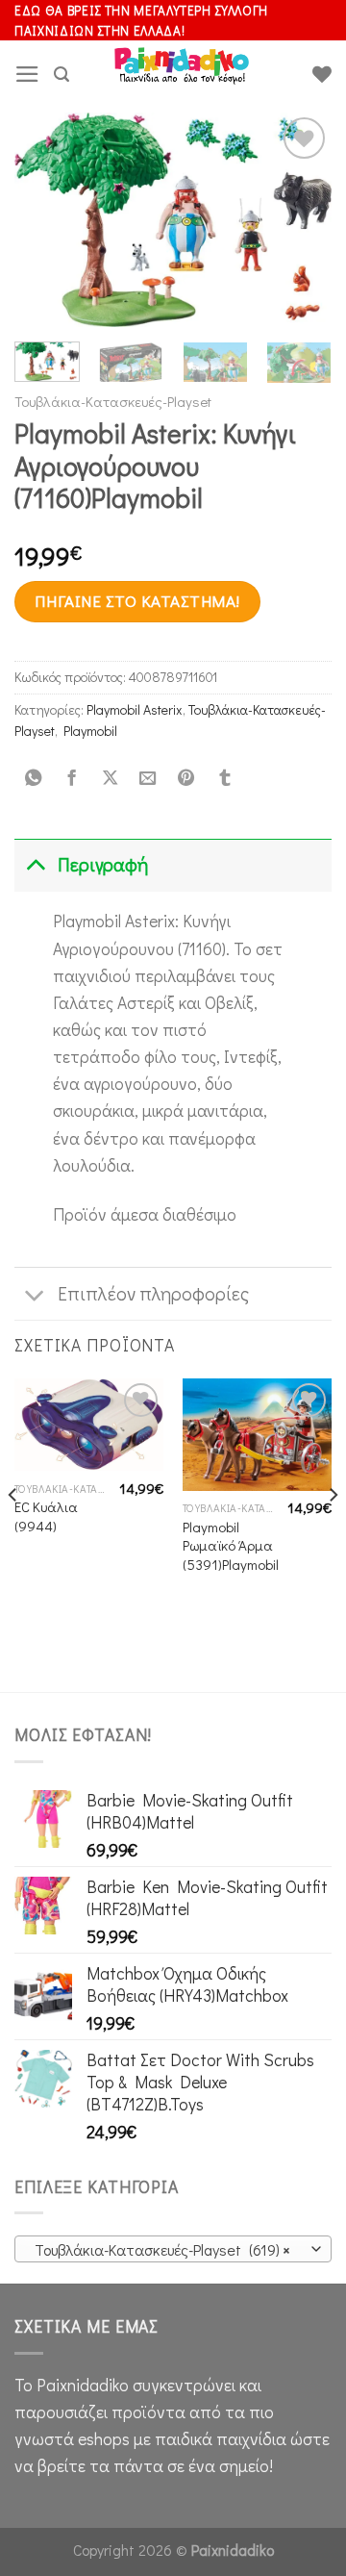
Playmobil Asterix (135, 709)
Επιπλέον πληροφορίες (153, 1293)
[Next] (301, 221)
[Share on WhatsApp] (34, 778)
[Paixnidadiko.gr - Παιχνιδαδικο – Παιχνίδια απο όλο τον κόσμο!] (182, 74)
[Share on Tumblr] (224, 778)
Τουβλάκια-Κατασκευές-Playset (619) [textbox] (162, 2249)
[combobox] (173, 2249)
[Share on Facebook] (71, 778)
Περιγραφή (103, 864)
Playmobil (90, 731)
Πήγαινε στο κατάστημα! (137, 601)
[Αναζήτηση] (62, 75)
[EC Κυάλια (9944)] (89, 1425)
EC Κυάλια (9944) (46, 1516)
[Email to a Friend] (148, 778)
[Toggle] (35, 864)
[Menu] (27, 74)
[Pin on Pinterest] (186, 778)
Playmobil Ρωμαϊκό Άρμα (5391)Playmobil (231, 1546)
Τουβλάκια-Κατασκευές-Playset (113, 401)
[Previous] (45, 221)
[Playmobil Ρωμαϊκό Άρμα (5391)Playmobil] (257, 1435)
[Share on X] (110, 778)
